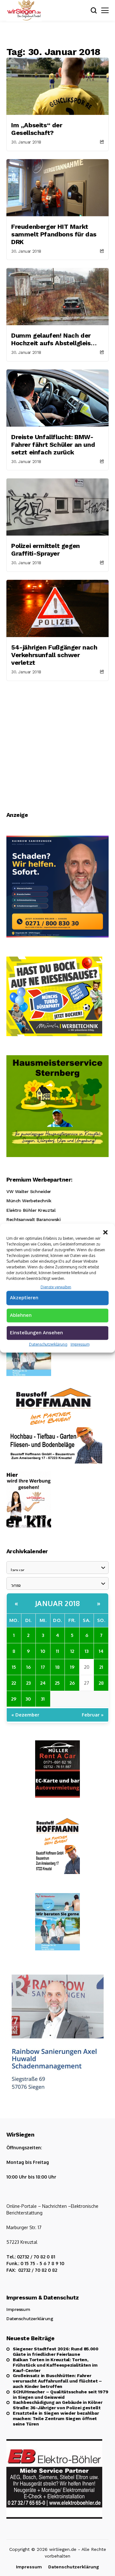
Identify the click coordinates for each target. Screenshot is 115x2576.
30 (28, 1699)
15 (14, 1667)
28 (101, 1683)
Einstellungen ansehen (36, 1333)
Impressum (80, 1344)
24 (43, 1683)
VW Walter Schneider (29, 1191)
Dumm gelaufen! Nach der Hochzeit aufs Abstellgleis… (54, 339)
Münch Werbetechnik (29, 1201)
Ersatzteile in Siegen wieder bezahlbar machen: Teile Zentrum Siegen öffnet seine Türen (56, 2418)
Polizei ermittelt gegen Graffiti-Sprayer (46, 550)
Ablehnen (21, 1315)
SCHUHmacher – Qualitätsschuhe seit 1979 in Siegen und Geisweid (61, 2394)
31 (43, 1699)
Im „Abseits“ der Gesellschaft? (37, 129)
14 (101, 1651)
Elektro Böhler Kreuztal (31, 1210)
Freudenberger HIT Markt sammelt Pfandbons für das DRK (54, 234)
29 (14, 1699)
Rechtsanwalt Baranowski (33, 1219)
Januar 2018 (58, 1603)
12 (72, 1651)
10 (43, 1651)
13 (87, 1651)
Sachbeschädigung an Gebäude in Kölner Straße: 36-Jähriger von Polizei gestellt (58, 2405)
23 (28, 1683)
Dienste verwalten (56, 1287)
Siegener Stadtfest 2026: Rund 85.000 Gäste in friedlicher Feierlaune (56, 2351)
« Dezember (25, 1715)
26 (72, 1683)
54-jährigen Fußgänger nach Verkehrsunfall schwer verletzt (54, 655)
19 (72, 1667)
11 (57, 1651)
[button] (105, 1232)
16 (28, 1667)
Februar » (93, 1715)
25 (57, 1683)
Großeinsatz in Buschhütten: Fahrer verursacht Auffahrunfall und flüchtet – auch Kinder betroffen (57, 2381)
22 (14, 1683)
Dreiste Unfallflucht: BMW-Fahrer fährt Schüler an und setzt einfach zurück (53, 445)
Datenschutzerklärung (48, 1344)
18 (57, 1667)
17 (43, 1667)
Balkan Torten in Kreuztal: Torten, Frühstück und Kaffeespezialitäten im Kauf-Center (55, 2365)
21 (101, 1667)
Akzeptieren (24, 1298)
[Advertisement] (57, 741)
